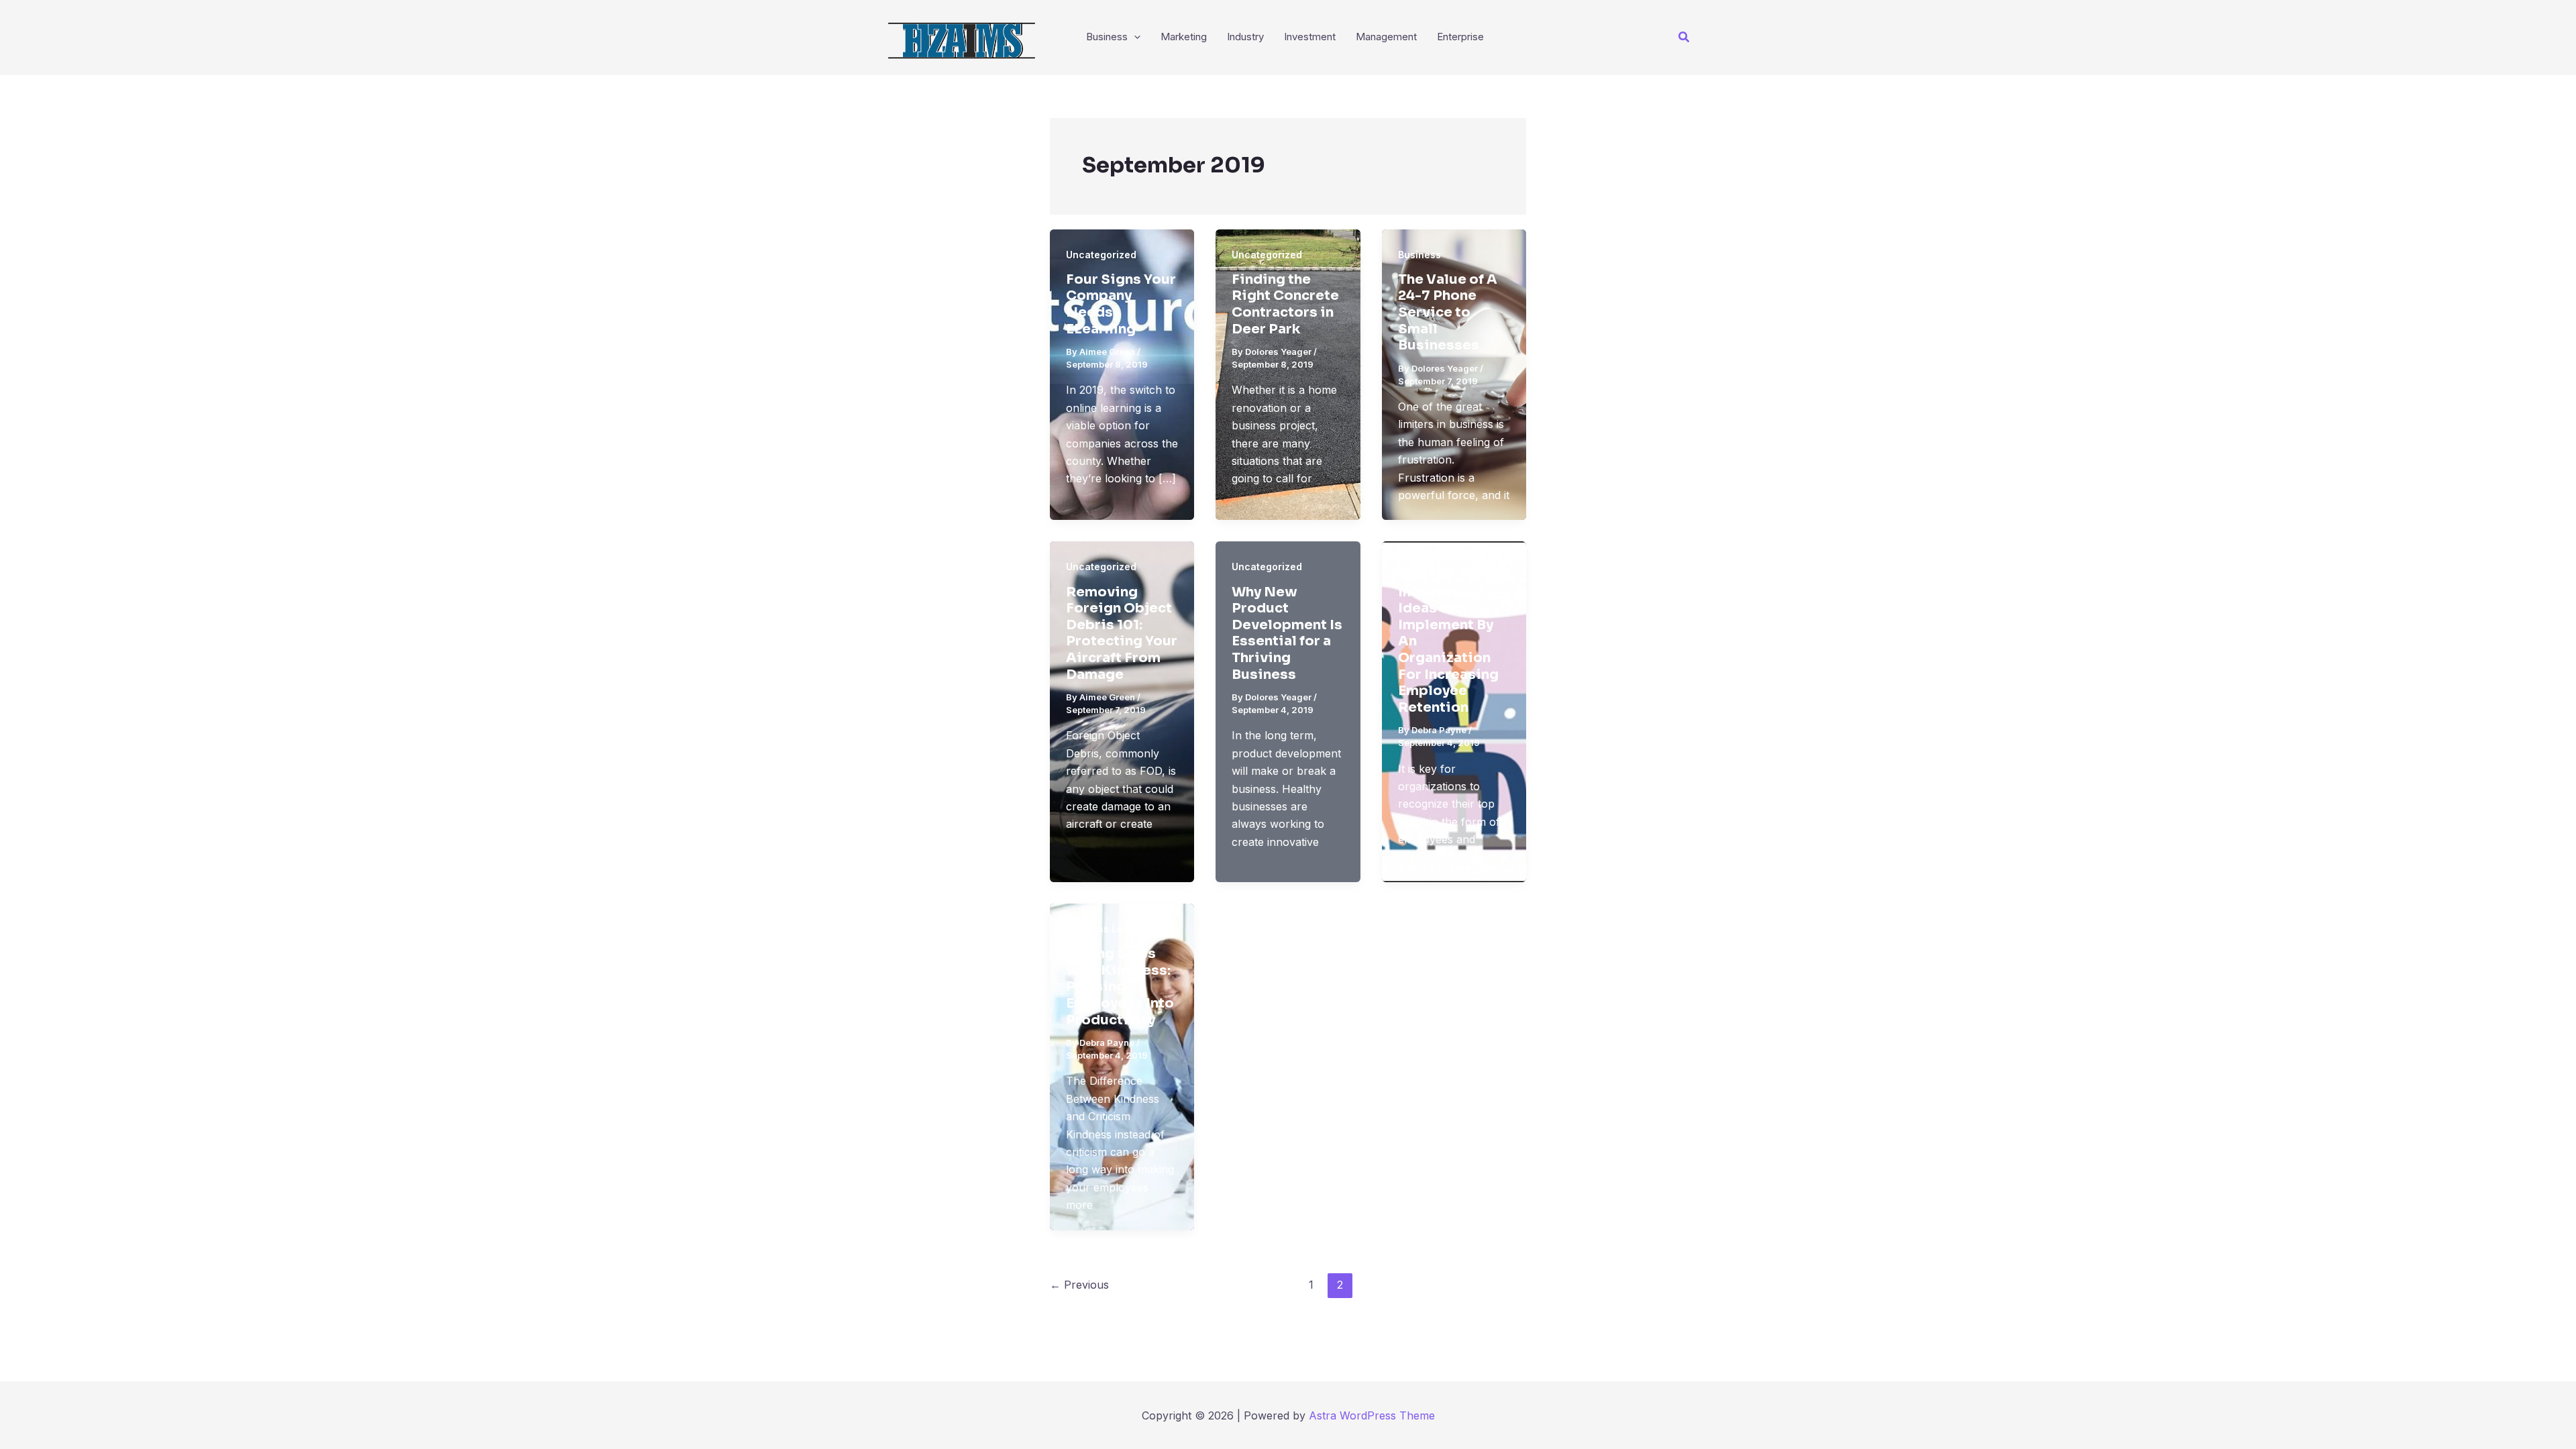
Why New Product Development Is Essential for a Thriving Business (1287, 633)
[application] (1134, 37)
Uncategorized (1101, 255)
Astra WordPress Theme (1372, 1415)
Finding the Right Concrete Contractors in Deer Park (1285, 304)
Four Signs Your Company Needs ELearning (1121, 304)
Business (1419, 255)
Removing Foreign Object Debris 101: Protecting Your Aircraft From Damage (1122, 633)
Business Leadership (1448, 567)
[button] (1684, 37)
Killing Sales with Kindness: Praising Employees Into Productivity (1120, 986)
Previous (1079, 1285)
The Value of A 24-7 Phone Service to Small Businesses (1448, 312)
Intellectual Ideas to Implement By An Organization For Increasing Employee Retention (1448, 650)
